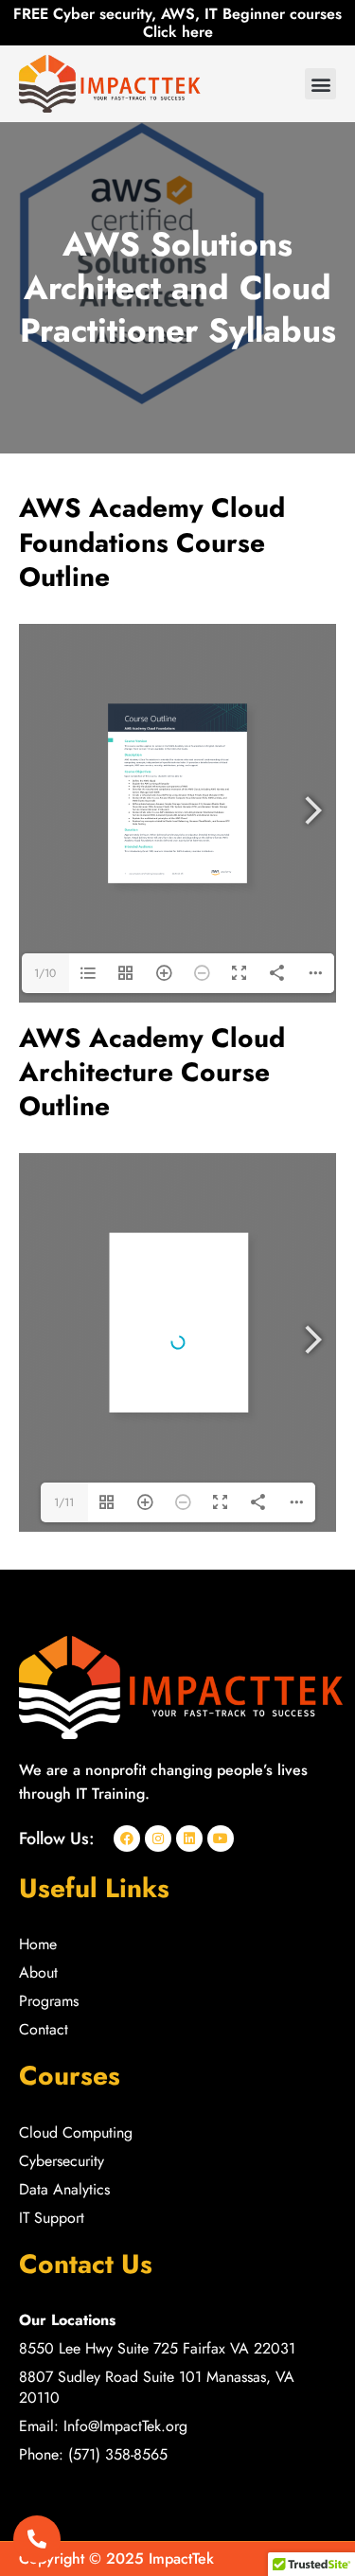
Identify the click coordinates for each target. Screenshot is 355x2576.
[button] (320, 84)
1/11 (64, 1502)
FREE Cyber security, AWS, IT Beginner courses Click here (177, 23)
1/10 (45, 973)
